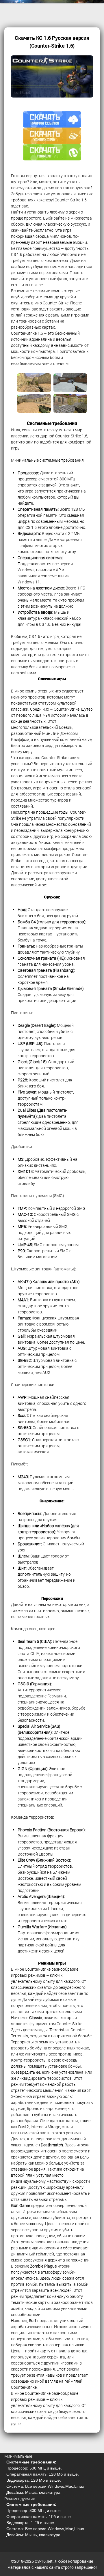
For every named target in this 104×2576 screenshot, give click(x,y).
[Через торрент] (52, 156)
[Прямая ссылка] (52, 123)
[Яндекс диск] (52, 140)
